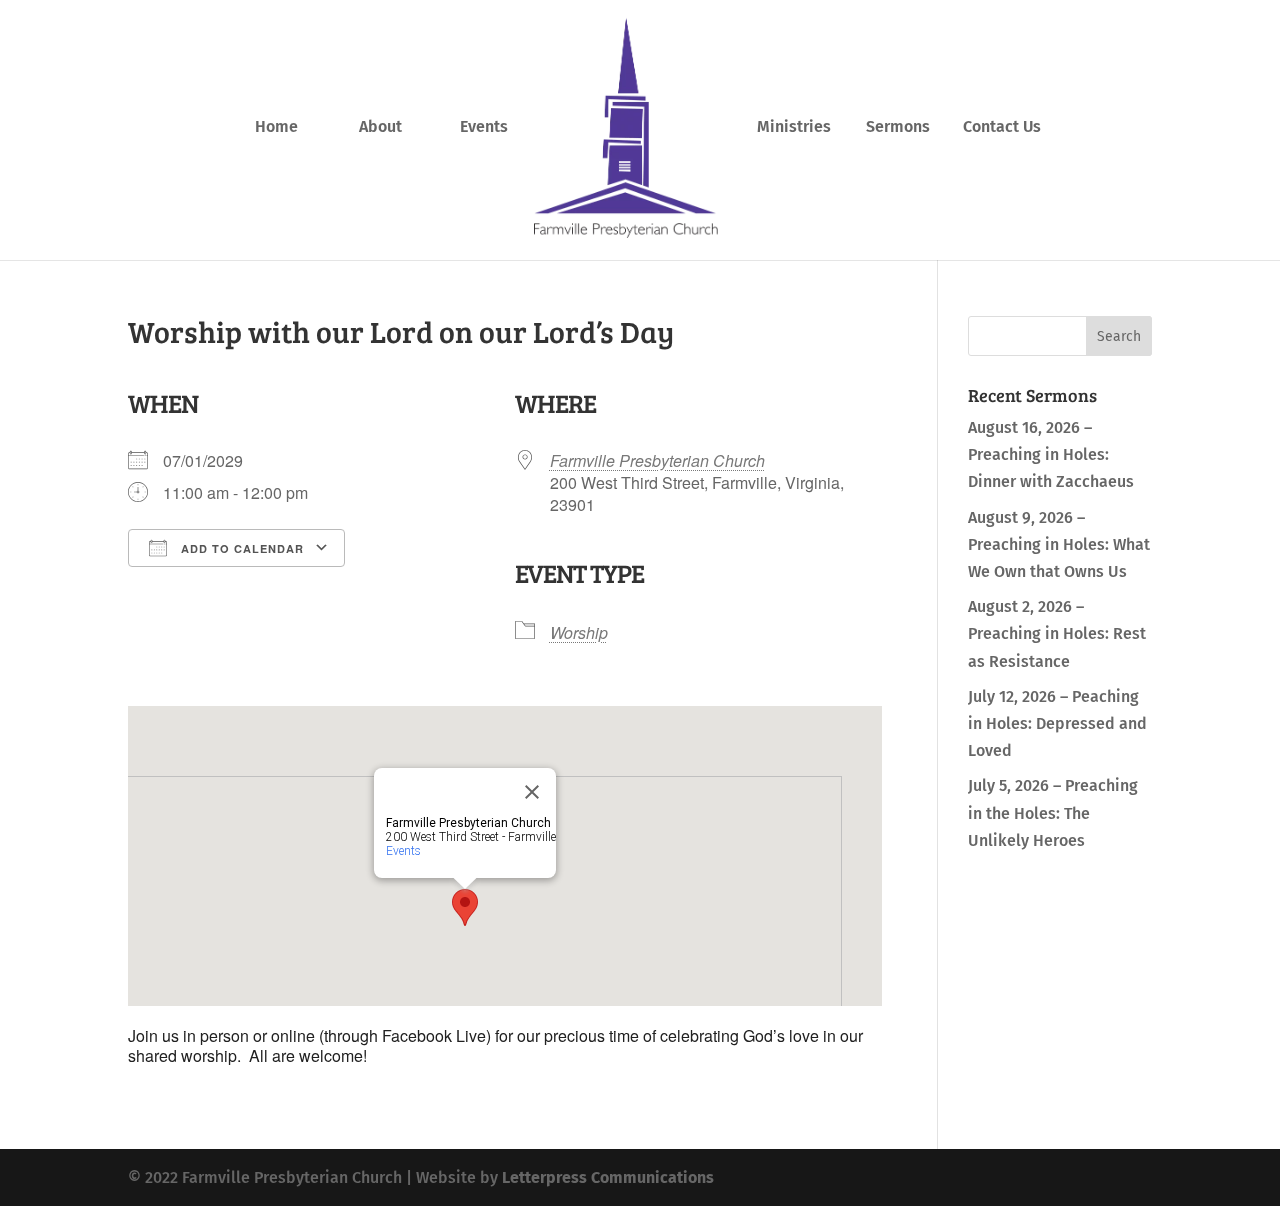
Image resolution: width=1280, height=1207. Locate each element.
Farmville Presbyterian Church (657, 460)
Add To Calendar (240, 548)
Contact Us (1002, 128)
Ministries (794, 128)
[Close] (532, 792)
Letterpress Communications (608, 1177)
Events (484, 128)
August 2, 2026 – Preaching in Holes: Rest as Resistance (1057, 633)
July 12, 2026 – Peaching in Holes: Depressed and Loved (1057, 723)
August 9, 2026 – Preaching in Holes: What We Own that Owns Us (1059, 544)
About (380, 128)
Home (276, 128)
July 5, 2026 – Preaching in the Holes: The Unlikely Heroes (1053, 812)
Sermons (898, 128)
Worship (579, 632)
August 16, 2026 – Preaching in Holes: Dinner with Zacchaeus (1051, 454)
